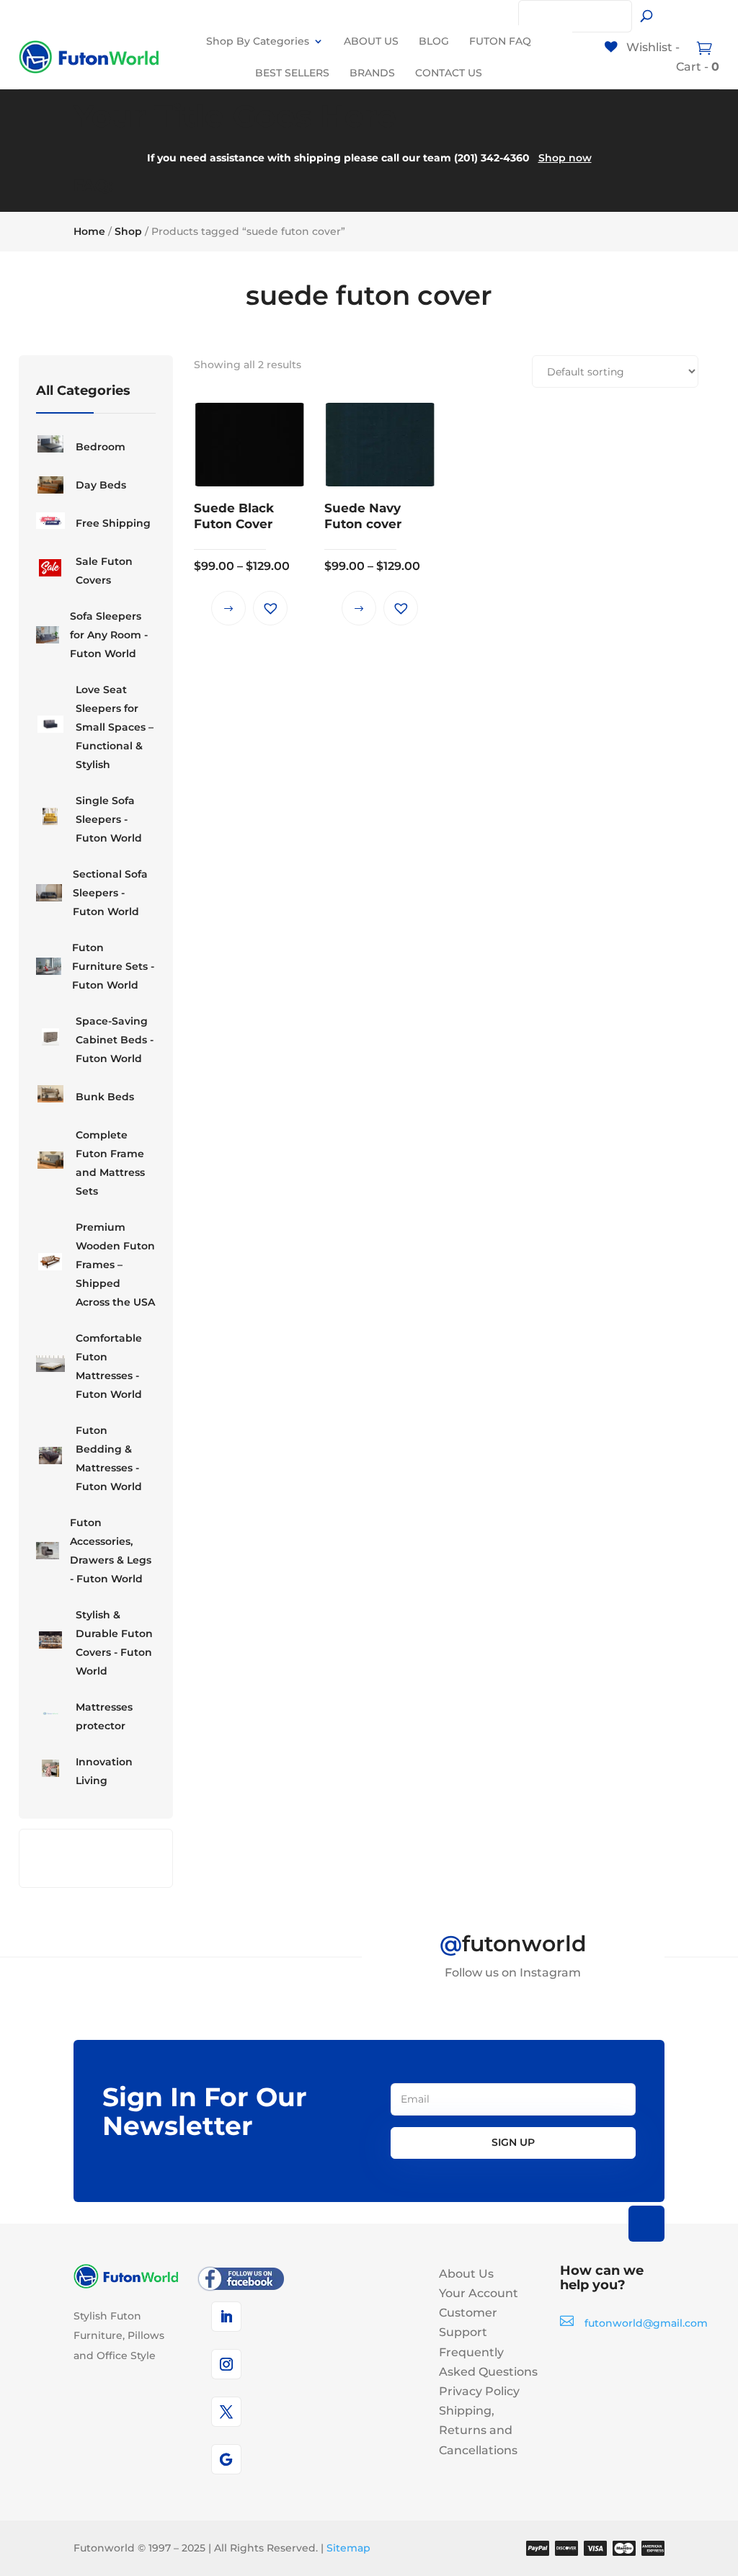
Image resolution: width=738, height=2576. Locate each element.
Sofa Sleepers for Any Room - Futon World (109, 635)
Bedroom (101, 447)
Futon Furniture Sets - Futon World (113, 966)
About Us (466, 2274)
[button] (270, 608)
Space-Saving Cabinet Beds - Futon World (115, 1040)
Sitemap (348, 2548)
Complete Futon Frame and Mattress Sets (110, 1163)
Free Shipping (113, 523)
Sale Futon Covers (104, 571)
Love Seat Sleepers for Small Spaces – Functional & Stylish (115, 727)
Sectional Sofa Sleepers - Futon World (110, 893)
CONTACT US (449, 73)
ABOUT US (371, 41)
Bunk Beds (105, 1097)
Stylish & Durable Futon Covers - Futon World (114, 1643)
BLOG (434, 41)
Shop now (565, 158)
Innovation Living (104, 1771)
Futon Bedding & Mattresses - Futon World (109, 1458)
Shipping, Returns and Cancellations (478, 2430)
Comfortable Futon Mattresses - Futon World (109, 1366)
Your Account (479, 2293)
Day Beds (101, 485)
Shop (128, 231)
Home (89, 231)
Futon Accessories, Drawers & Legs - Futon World (111, 1551)
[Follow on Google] (226, 2459)
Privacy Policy (479, 2391)
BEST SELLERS (292, 73)
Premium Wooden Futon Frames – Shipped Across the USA (115, 1265)
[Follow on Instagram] (226, 2364)
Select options (228, 608)
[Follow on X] (226, 2412)
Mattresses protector (104, 1716)
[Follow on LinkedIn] (226, 2317)
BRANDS (372, 73)
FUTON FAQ (500, 41)
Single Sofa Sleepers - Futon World (109, 819)
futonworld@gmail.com (646, 2323)
